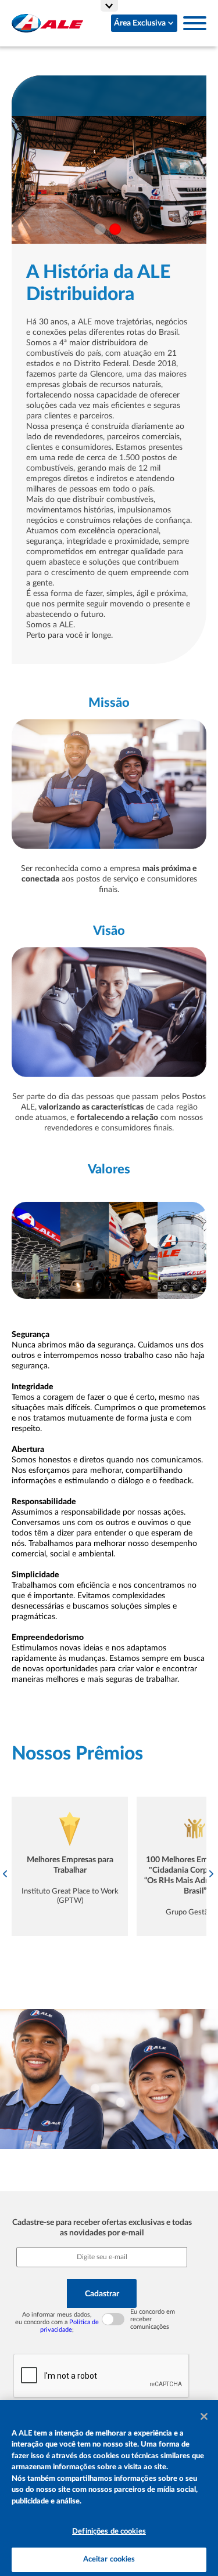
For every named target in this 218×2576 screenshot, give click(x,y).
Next (212, 1874)
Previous (6, 1874)
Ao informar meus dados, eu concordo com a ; (57, 2322)
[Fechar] (204, 2416)
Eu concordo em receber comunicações (153, 2319)
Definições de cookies (109, 2532)
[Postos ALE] (47, 23)
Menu (195, 23)
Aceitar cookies (109, 2559)
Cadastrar (102, 2294)
